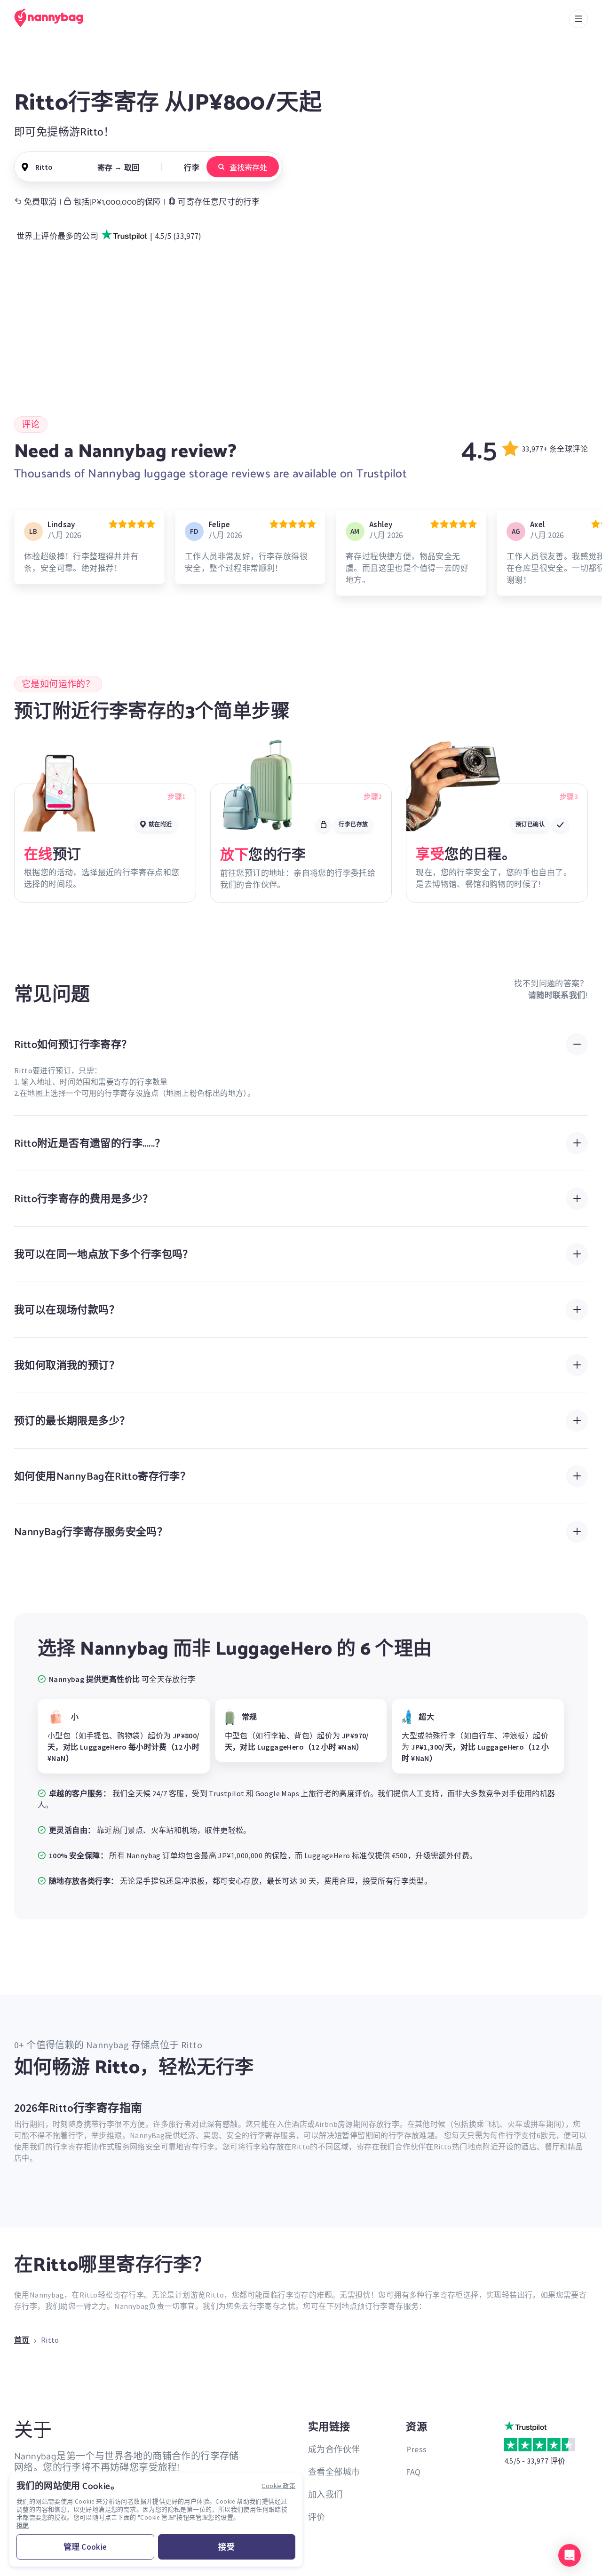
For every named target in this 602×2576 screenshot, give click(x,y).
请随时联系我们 (557, 995)
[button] (570, 2555)
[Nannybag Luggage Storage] (54, 18)
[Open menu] (578, 19)
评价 (317, 2517)
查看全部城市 (334, 2472)
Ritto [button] (44, 167)
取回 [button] (132, 167)
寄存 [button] (105, 167)
